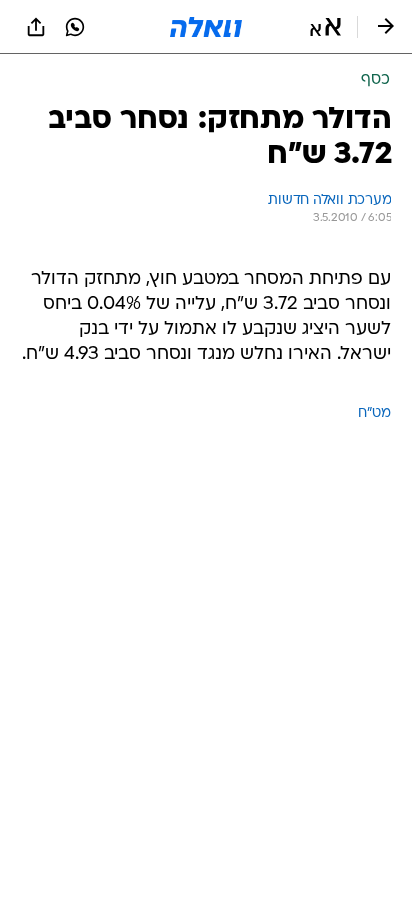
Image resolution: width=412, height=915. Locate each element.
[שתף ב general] (36, 27)
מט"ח (374, 413)
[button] (325, 27)
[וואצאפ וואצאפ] (75, 27)
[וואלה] (206, 27)
